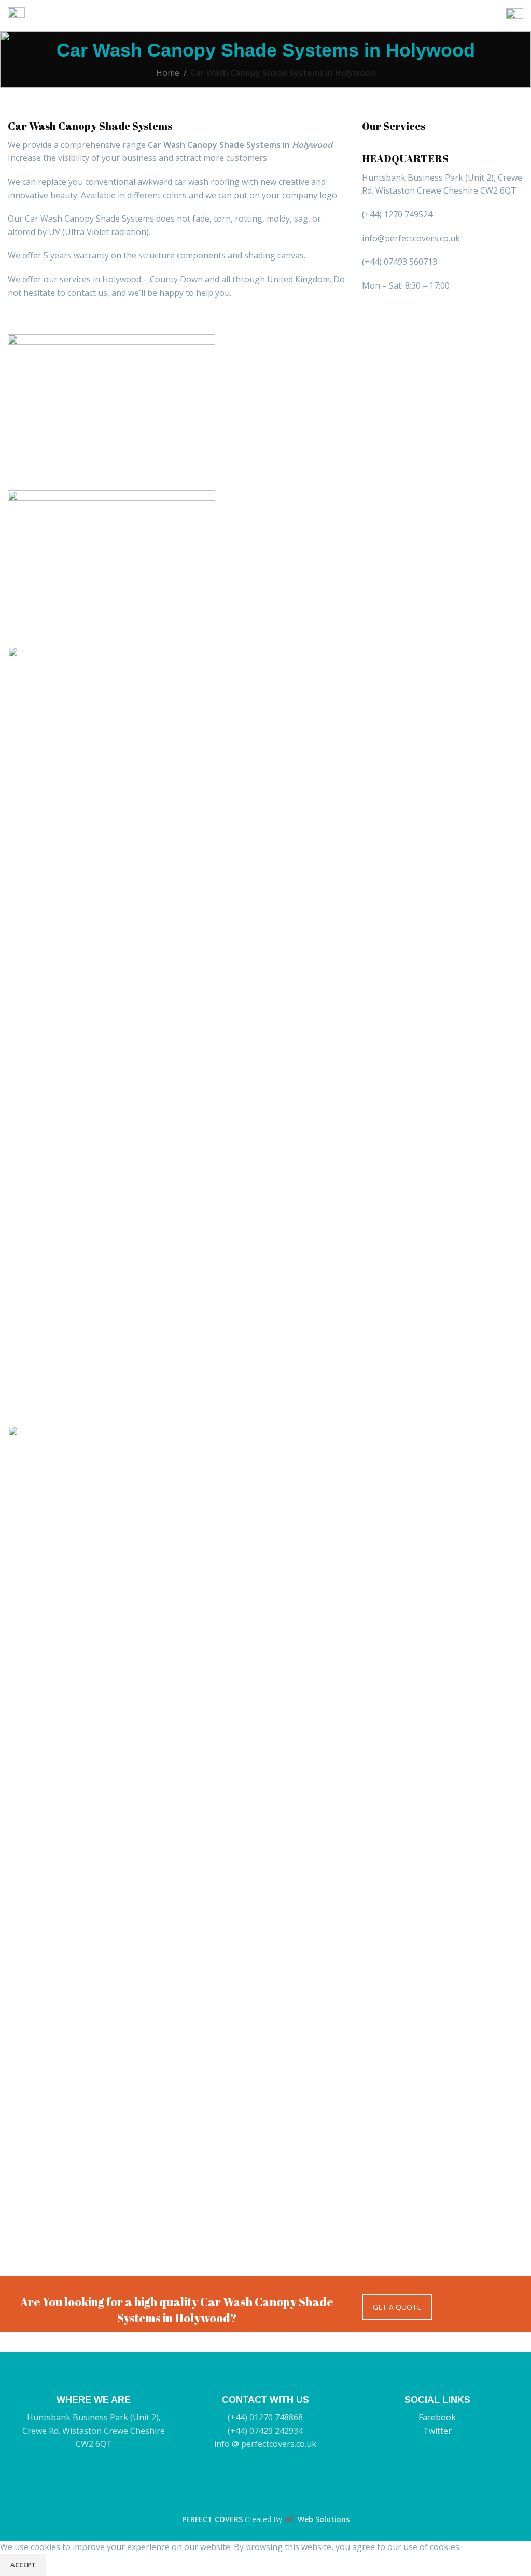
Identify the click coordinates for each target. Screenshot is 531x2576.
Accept (23, 2565)
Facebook (437, 2417)
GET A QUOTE (397, 2307)
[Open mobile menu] (16, 16)
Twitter (437, 2431)
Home (168, 73)
